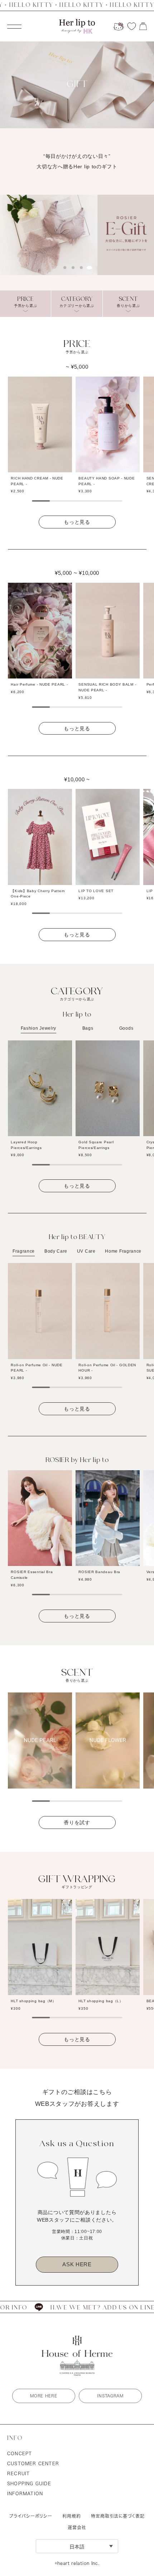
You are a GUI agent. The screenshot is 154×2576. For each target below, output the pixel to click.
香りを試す (77, 1822)
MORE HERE (44, 2396)
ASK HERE (77, 2264)
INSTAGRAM (110, 2396)
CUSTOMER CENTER (33, 2463)
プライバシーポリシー (31, 2516)
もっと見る (77, 522)
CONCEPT (20, 2453)
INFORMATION (25, 2493)
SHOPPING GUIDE (29, 2483)
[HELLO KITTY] (119, 26)
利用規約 (72, 2516)
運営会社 (77, 2527)
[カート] (143, 26)
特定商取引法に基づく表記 (118, 2516)
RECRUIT (18, 2473)
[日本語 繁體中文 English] (77, 2546)
